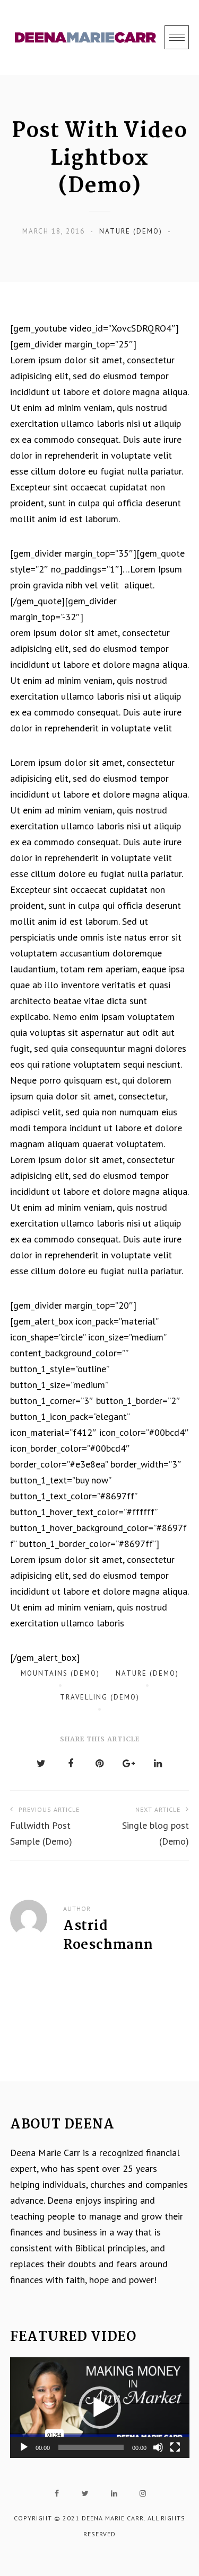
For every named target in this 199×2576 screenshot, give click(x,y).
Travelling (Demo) (100, 1697)
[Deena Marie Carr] (85, 38)
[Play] (24, 2447)
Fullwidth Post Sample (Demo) (45, 1826)
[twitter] (85, 2493)
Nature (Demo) (131, 231)
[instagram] (143, 2493)
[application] (100, 2408)
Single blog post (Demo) (155, 1826)
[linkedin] (114, 2493)
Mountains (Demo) (60, 1673)
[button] (100, 2408)
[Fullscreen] (175, 2447)
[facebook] (57, 2493)
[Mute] (158, 2447)
